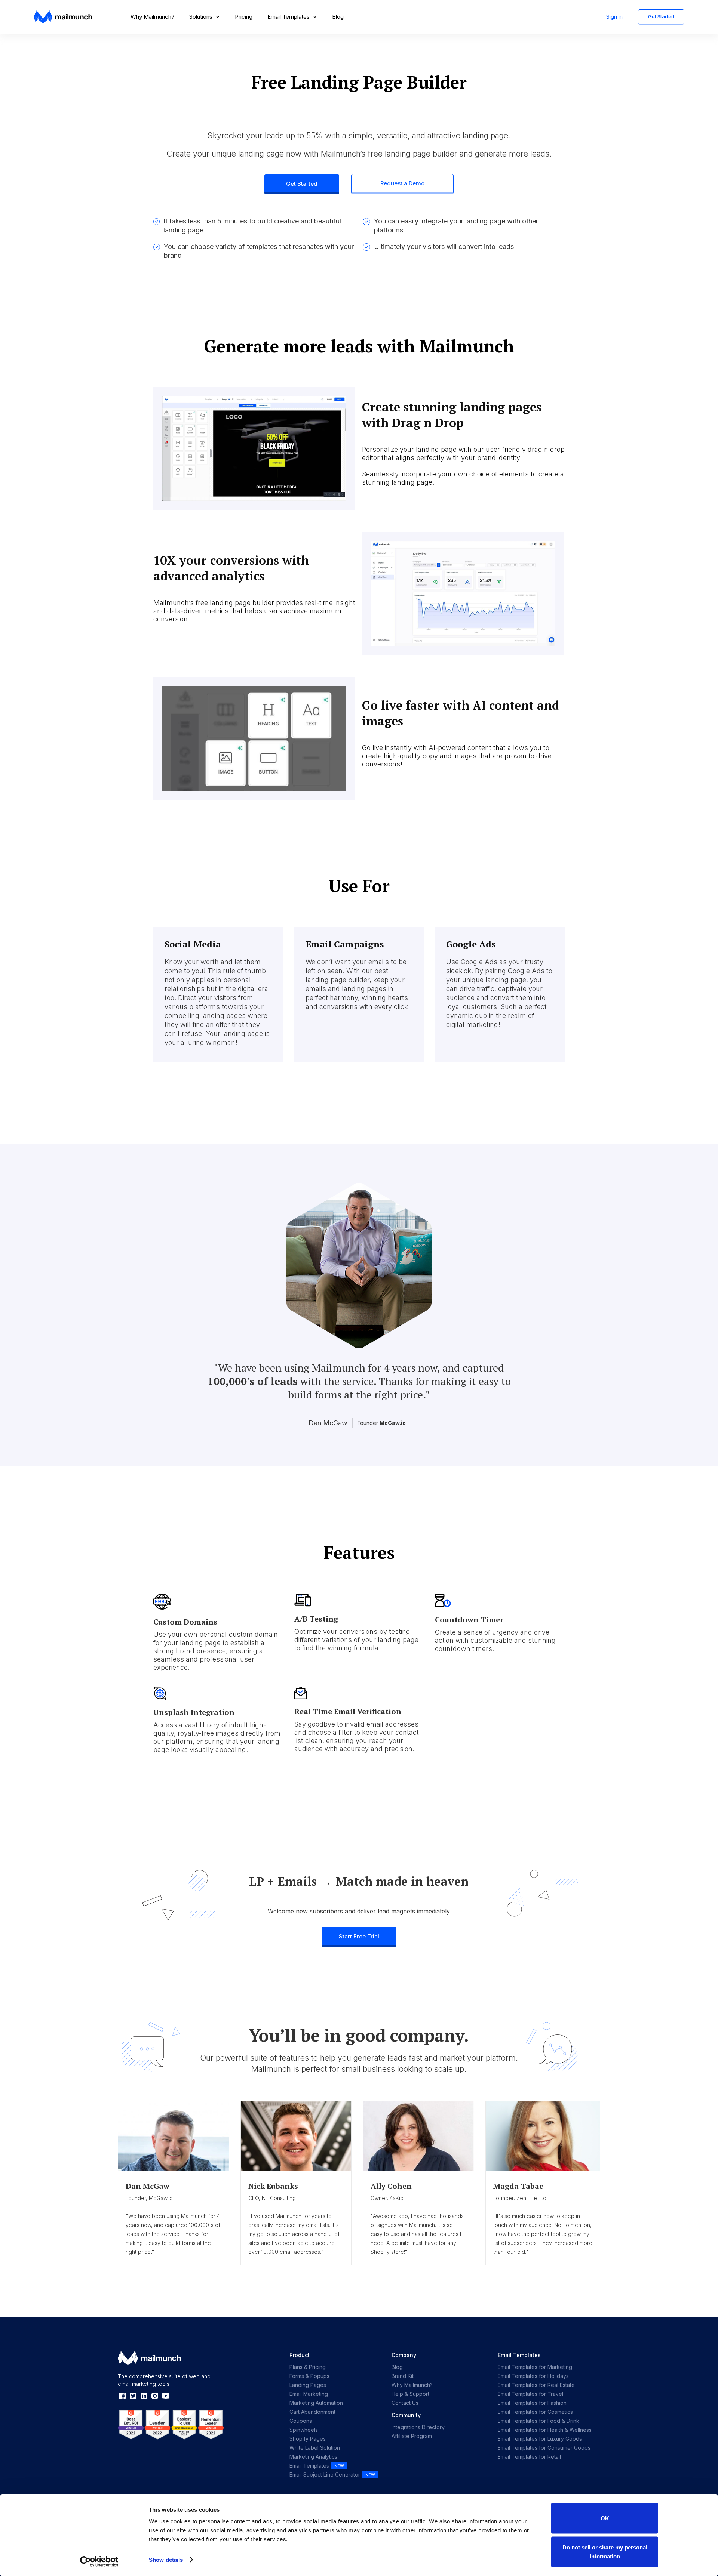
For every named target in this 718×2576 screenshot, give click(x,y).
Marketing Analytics (313, 2457)
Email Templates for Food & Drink (538, 2421)
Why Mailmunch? (152, 17)
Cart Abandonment (312, 2412)
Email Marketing (309, 2394)
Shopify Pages (308, 2439)
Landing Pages (308, 2385)
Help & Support (410, 2394)
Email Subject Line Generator (325, 2475)
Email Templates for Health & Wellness (545, 2430)
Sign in (614, 17)
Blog (338, 17)
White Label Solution (315, 2448)
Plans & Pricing (308, 2367)
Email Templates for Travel (530, 2394)
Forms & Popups (309, 2376)
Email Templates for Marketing (535, 2367)
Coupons (301, 2421)
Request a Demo (402, 183)
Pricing (244, 17)
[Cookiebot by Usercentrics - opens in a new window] (99, 2561)
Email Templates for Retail (529, 2457)
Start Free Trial (359, 1936)
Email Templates (309, 2466)
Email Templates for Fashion (532, 2403)
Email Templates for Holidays (533, 2376)
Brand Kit (403, 2376)
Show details (166, 2560)
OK (605, 2518)
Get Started (661, 16)
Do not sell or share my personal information (605, 2552)
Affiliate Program (412, 2436)
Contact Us (405, 2403)
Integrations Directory (418, 2427)
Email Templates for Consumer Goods (544, 2448)
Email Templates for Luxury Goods (540, 2439)
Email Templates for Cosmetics (535, 2412)
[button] (205, 17)
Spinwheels (304, 2430)
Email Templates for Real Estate (536, 2385)
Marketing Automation (316, 2403)
